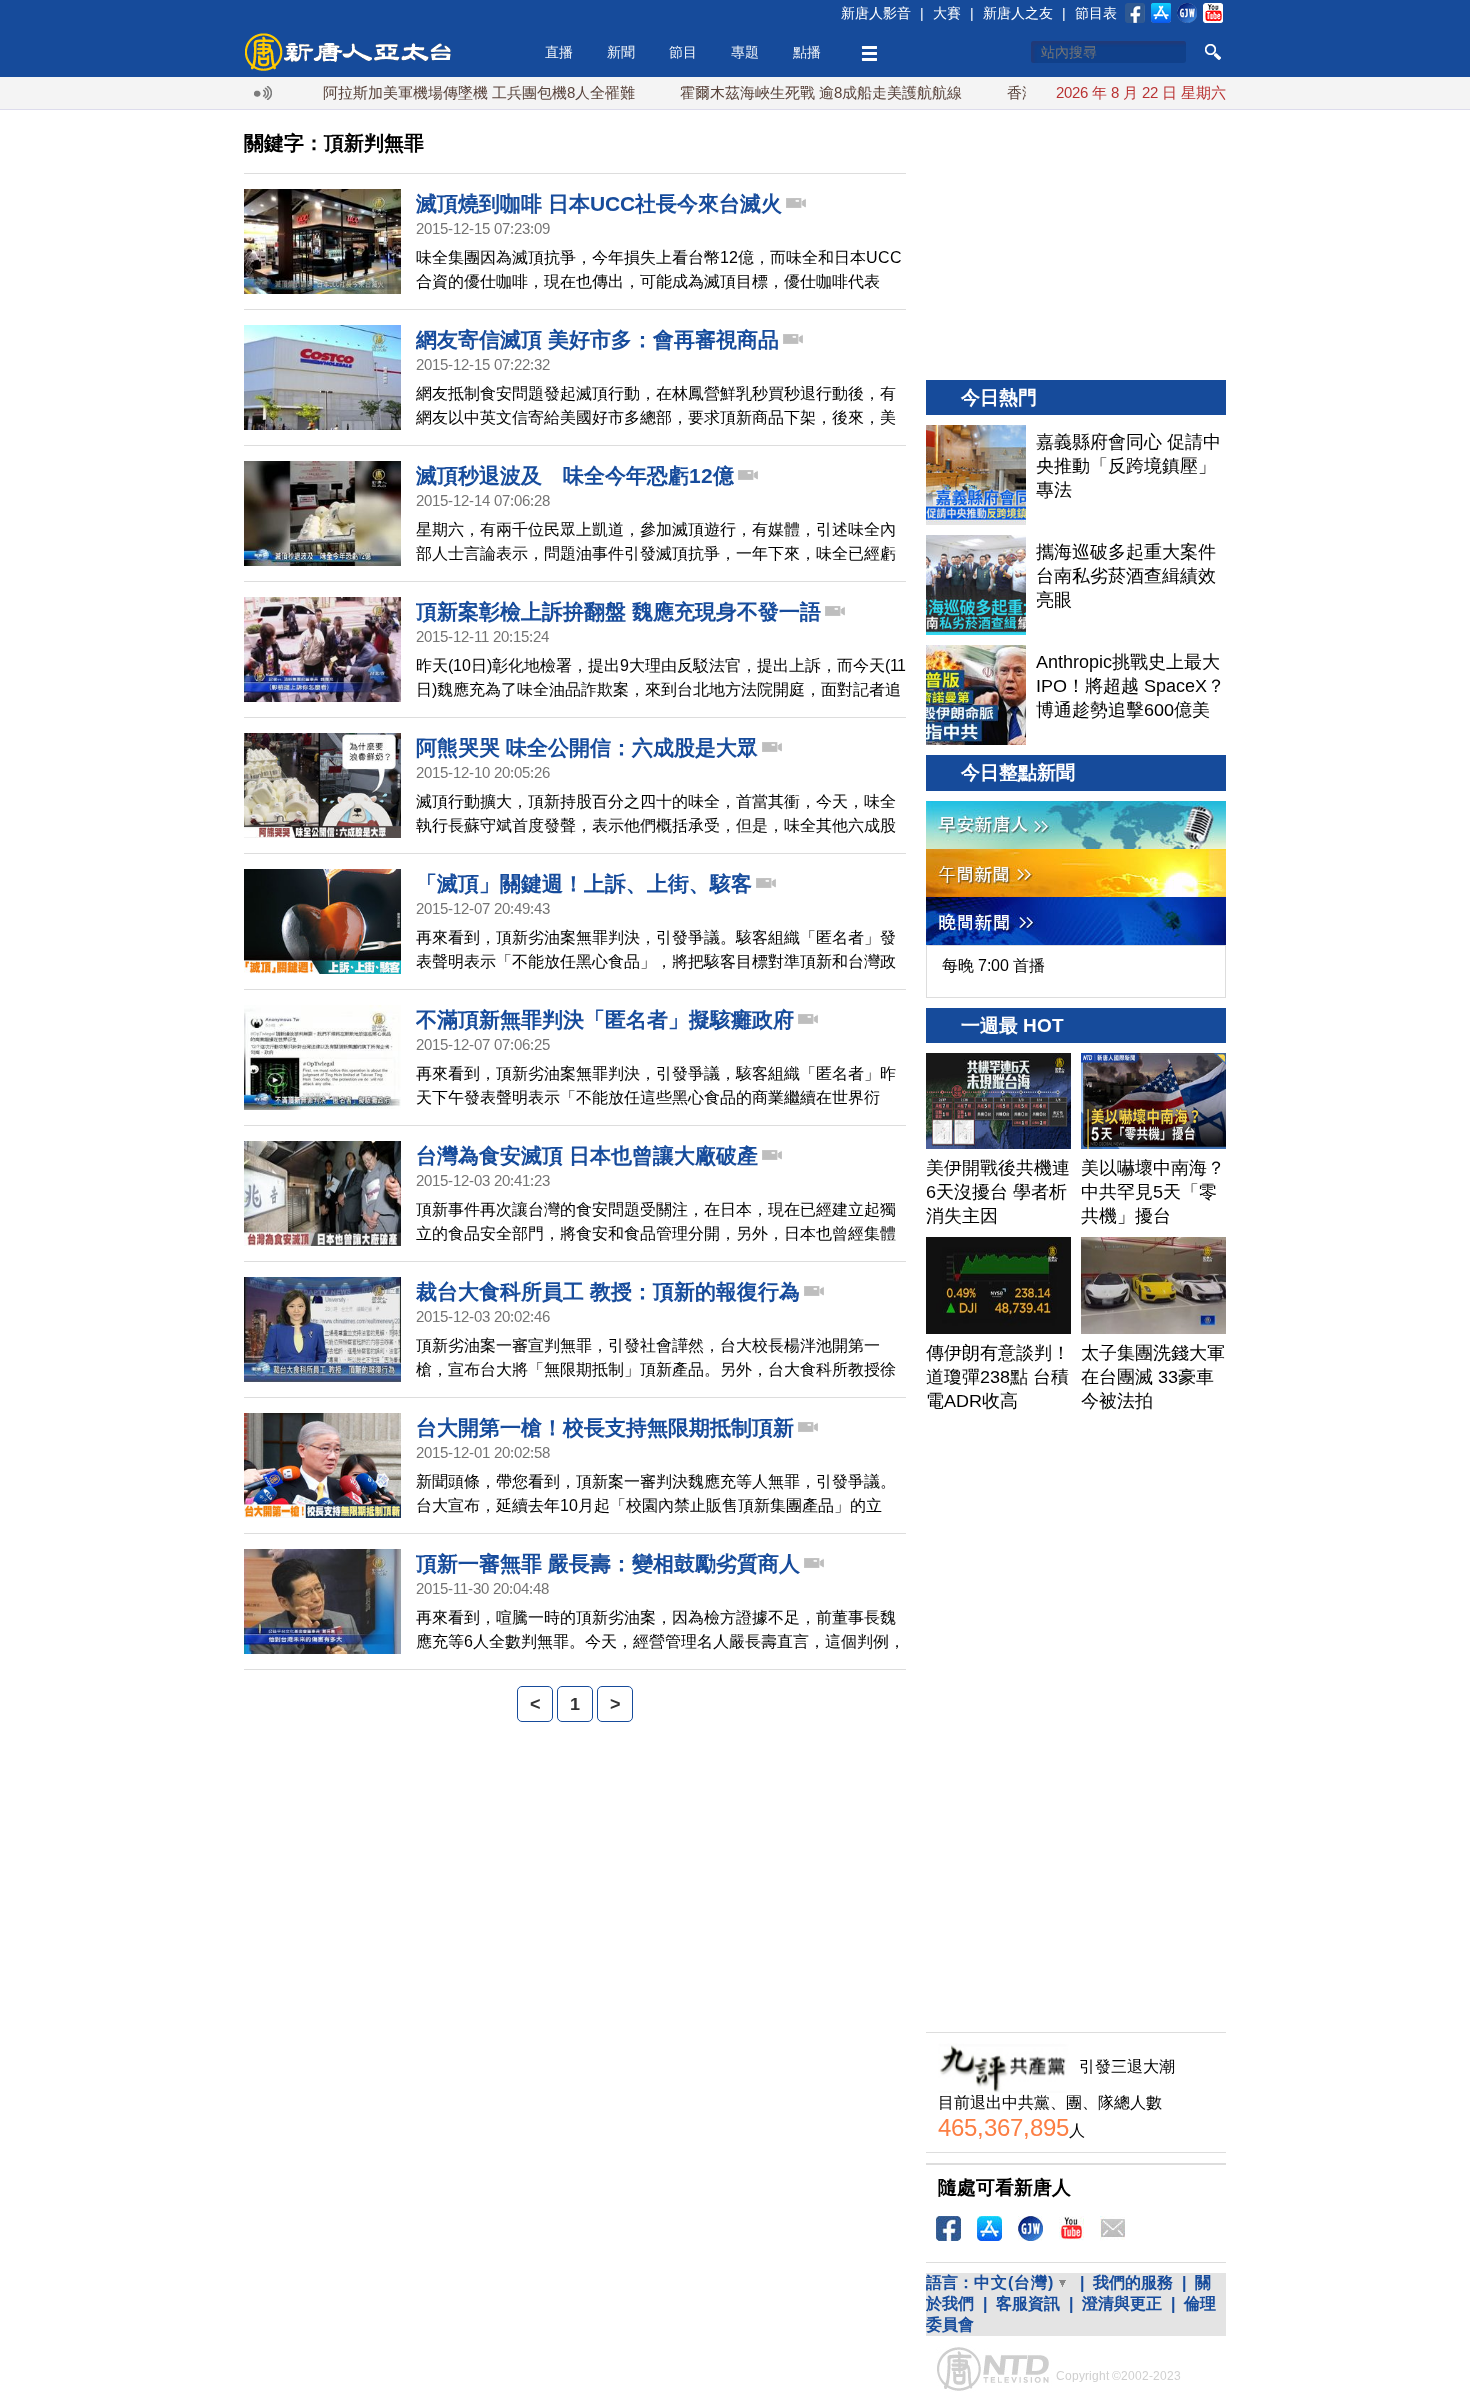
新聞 (621, 52)
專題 (745, 52)
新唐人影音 (876, 13)
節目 (683, 52)
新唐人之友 (1018, 13)
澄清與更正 (1122, 2303)
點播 (807, 52)
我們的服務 (1133, 2282)
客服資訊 (1028, 2303)
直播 (559, 52)
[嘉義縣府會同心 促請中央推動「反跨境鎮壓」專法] (976, 475)
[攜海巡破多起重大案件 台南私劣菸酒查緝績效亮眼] (976, 585)
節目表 (1096, 13)
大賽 (947, 13)
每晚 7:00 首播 (993, 965)
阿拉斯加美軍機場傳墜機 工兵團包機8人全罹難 (431, 92)
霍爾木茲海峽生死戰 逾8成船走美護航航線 (773, 92)
